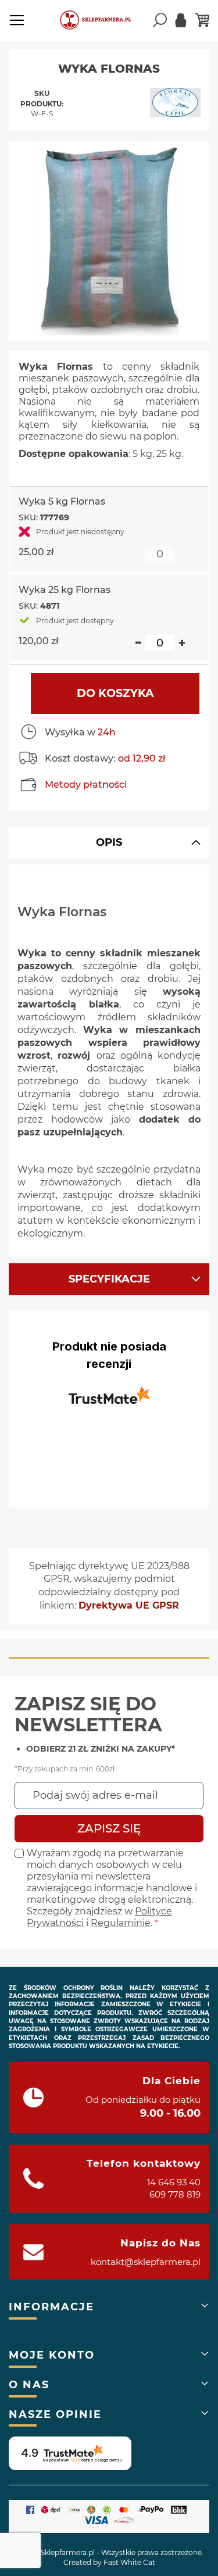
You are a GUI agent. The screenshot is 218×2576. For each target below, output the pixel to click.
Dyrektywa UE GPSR (129, 1605)
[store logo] (101, 20)
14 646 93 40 (174, 2182)
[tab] (109, 843)
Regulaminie (121, 1923)
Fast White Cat (129, 2562)
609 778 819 (175, 2194)
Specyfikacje (109, 1279)
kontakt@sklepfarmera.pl (146, 2262)
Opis (109, 842)
